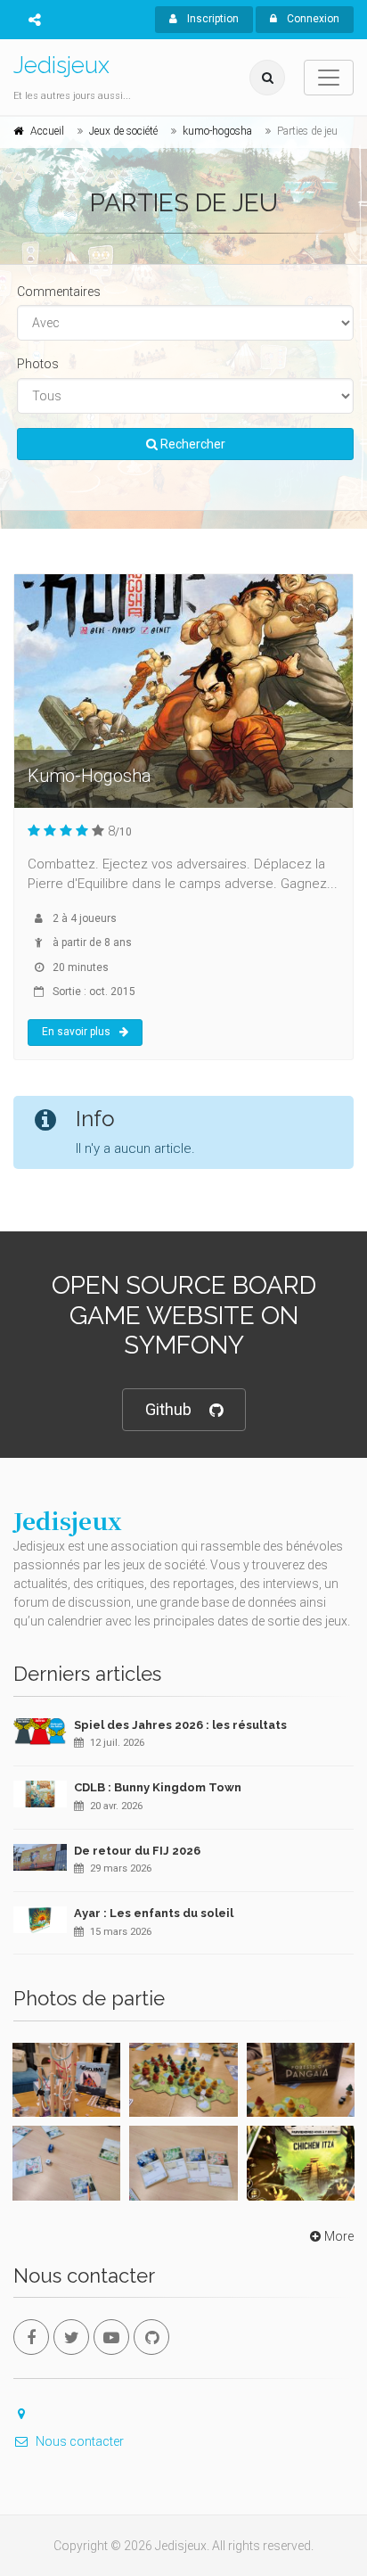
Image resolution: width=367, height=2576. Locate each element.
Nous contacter (80, 2441)
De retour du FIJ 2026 (137, 1851)
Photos (38, 364)
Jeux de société (123, 131)
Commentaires (59, 292)
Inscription (212, 19)
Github (168, 1409)
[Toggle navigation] (329, 78)
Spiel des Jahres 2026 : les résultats (180, 1725)
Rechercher (192, 444)
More (339, 2236)
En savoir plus (76, 1032)
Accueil (47, 131)
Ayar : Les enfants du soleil (154, 1913)
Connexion (312, 19)
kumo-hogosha (217, 131)
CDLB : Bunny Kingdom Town (158, 1787)
